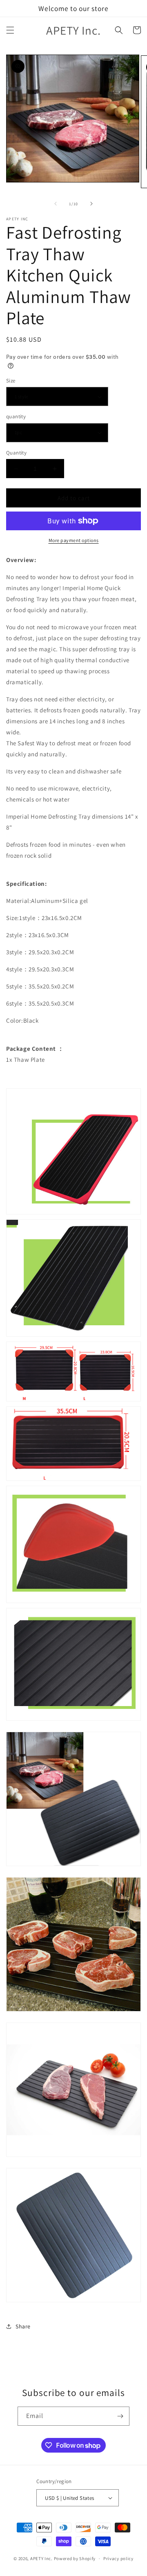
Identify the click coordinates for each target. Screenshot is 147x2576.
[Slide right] (91, 204)
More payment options (74, 540)
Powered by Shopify (75, 2558)
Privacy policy (118, 2558)
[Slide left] (56, 204)
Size (11, 381)
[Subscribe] (120, 2416)
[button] (10, 30)
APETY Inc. (41, 2558)
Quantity (16, 453)
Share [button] (23, 2326)
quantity (16, 416)
